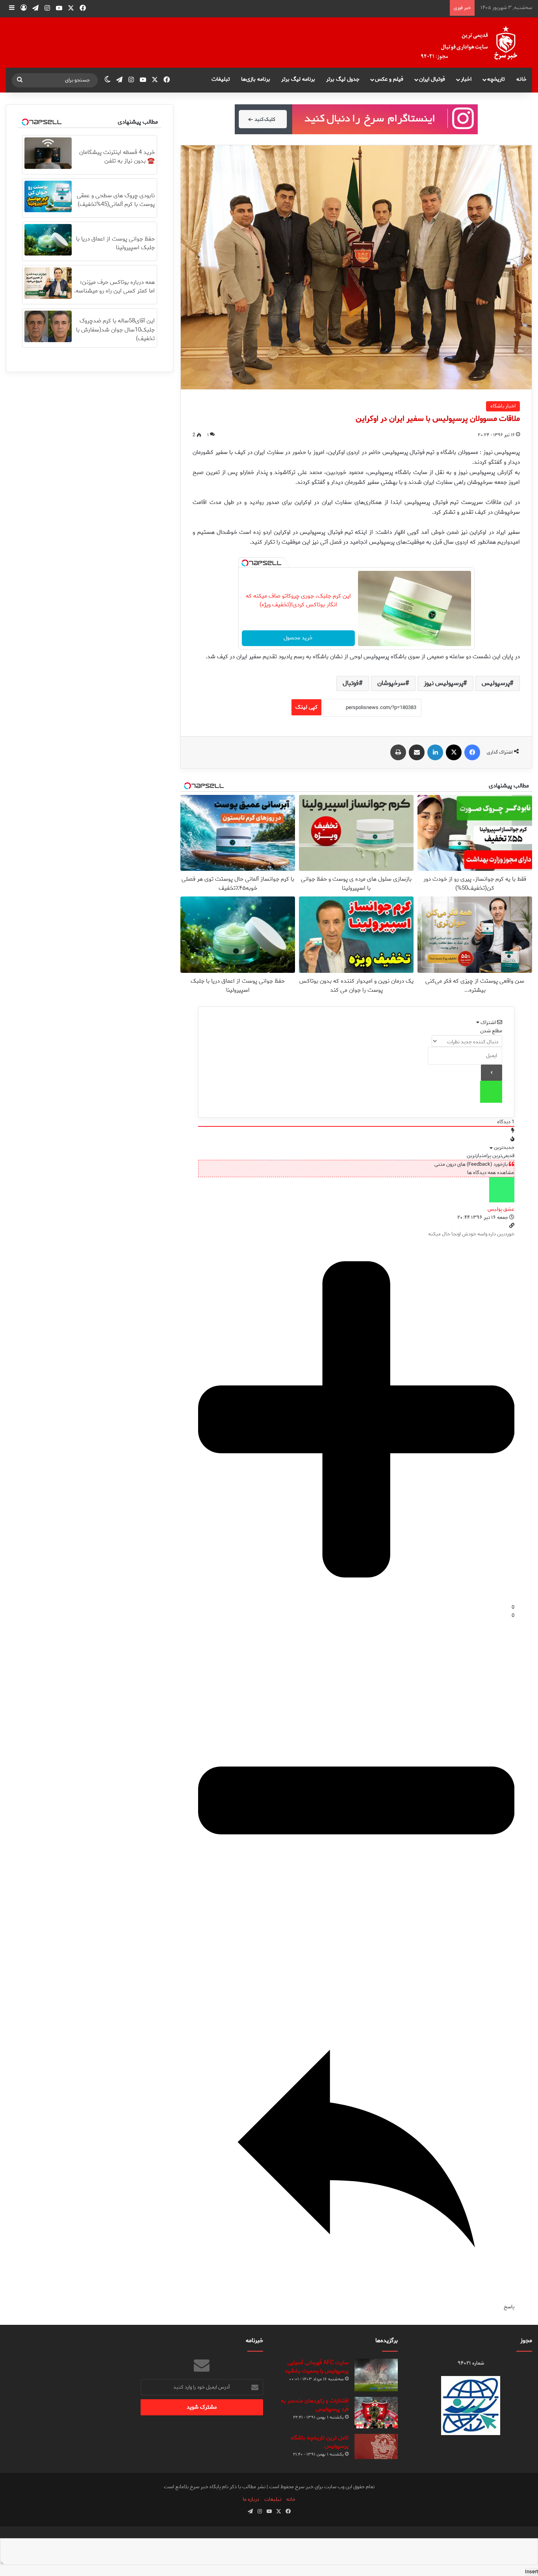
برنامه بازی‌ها (256, 79)
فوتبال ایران (432, 79)
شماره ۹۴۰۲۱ (471, 2363)
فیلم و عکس (389, 79)
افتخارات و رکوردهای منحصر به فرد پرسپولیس (315, 2405)
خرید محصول (298, 638)
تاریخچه (496, 79)
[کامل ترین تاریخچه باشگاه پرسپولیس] (376, 2446)
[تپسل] (245, 563)
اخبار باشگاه (503, 406)
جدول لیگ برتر (343, 79)
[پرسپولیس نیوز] (475, 43)
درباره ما (251, 2499)
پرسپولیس (496, 683)
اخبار (466, 79)
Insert (532, 2572)
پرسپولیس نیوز (443, 683)
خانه (521, 79)
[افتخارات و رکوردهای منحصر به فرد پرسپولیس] (376, 2413)
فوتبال (351, 683)
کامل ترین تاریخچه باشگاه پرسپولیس (320, 2442)
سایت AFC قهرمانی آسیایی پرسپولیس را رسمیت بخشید (317, 2367)
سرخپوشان (391, 683)
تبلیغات (221, 79)
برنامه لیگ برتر (298, 79)
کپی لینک (306, 707)
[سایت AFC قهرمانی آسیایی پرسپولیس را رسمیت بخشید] (376, 2375)
